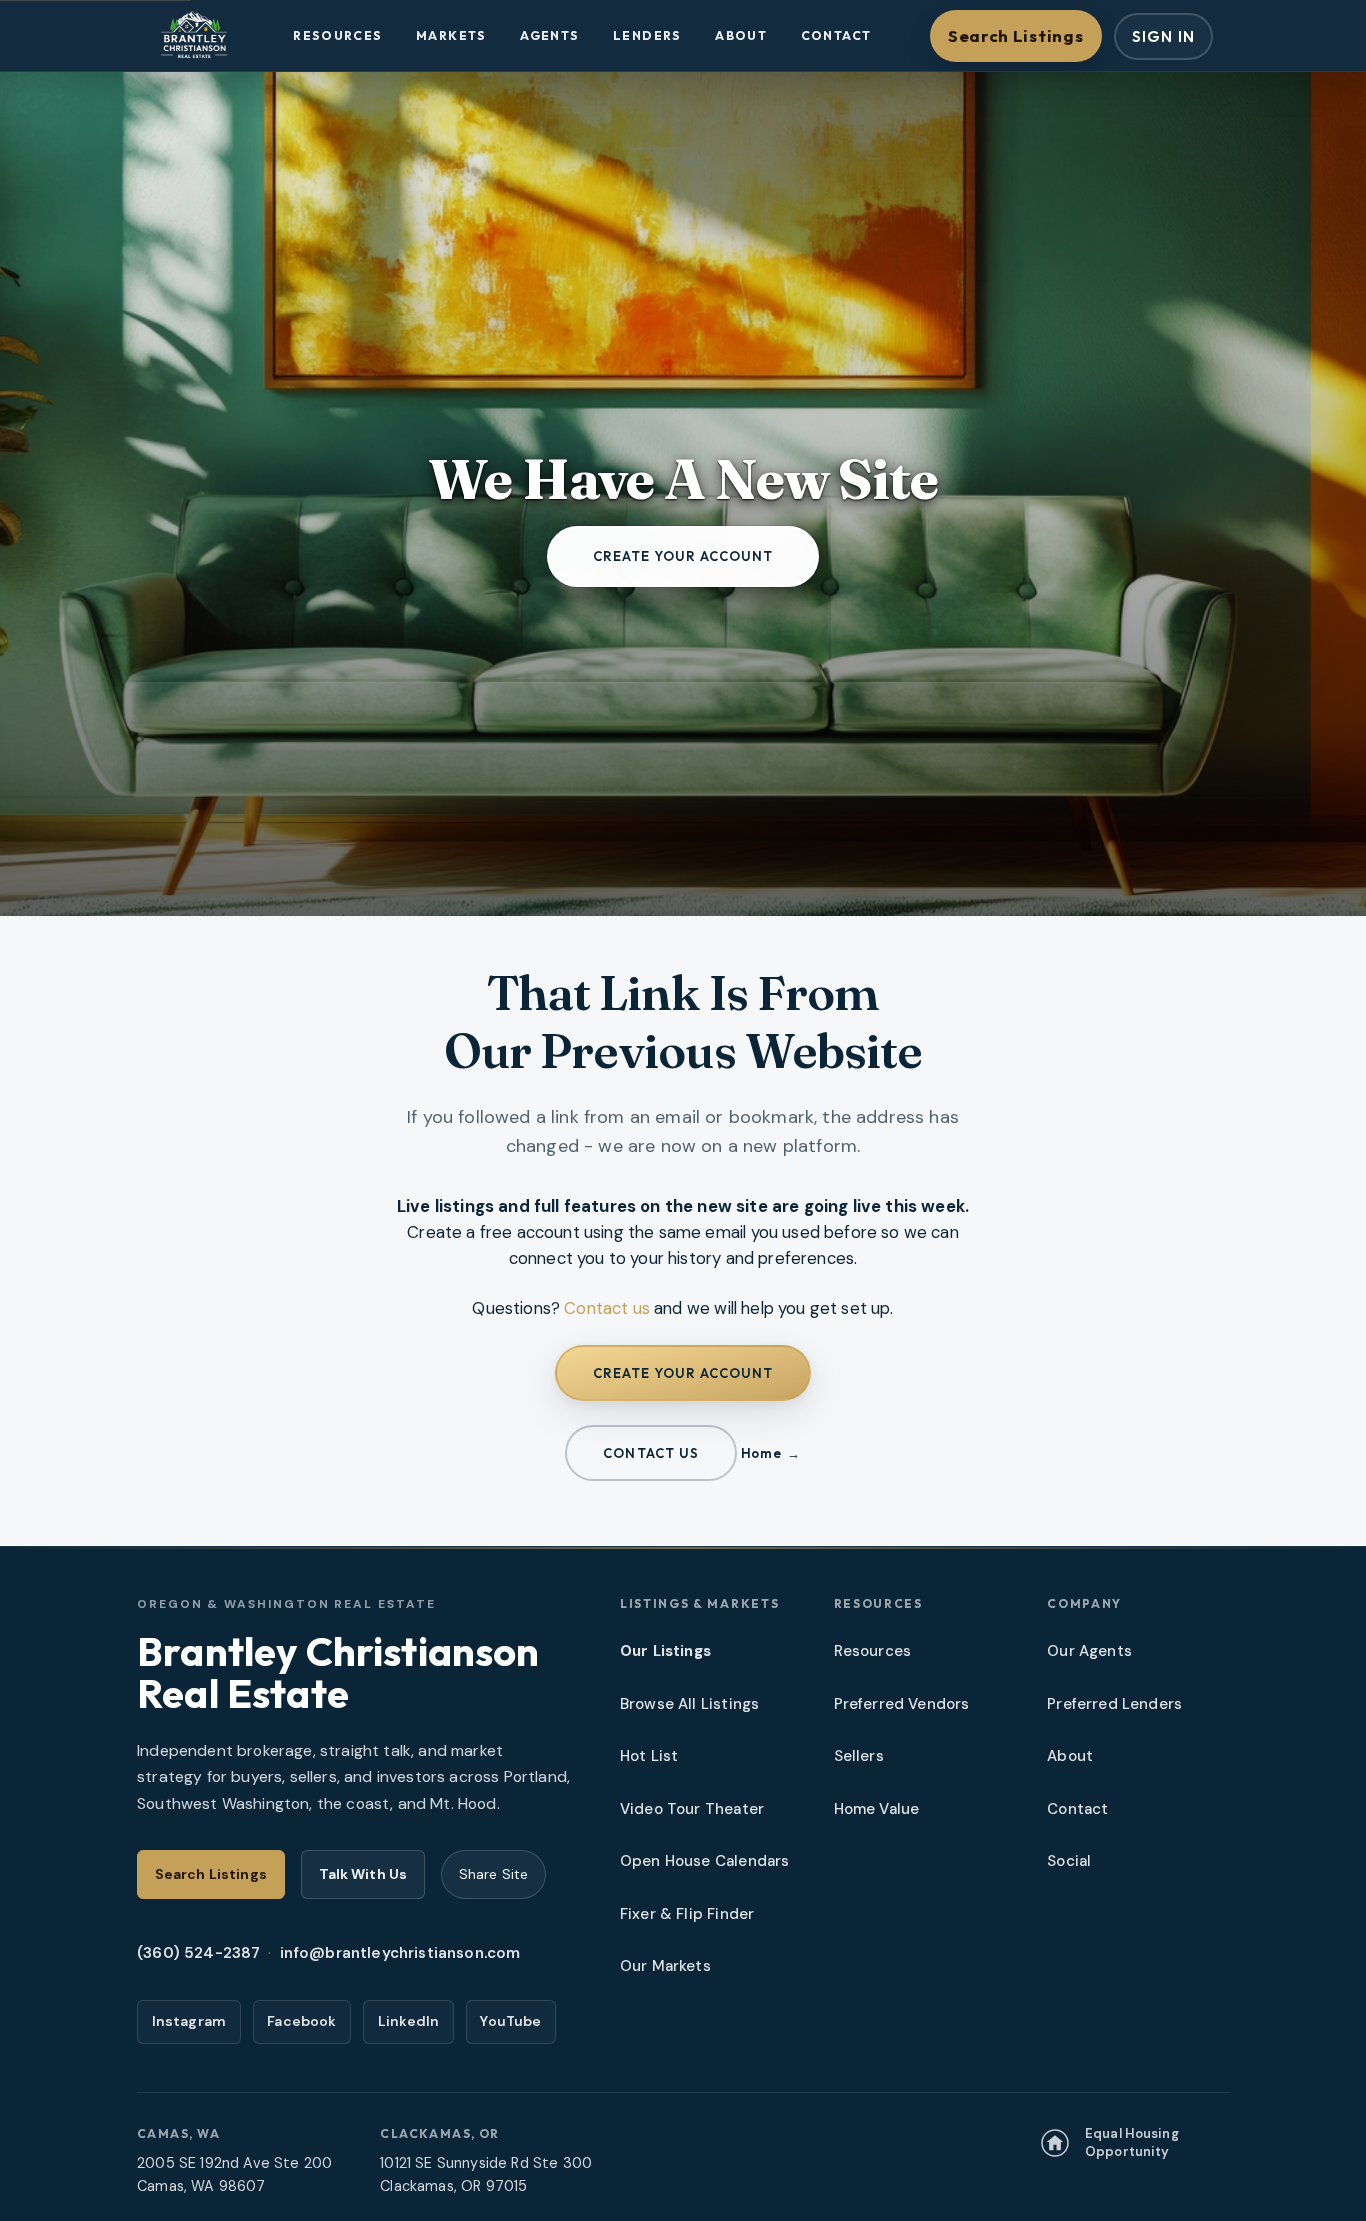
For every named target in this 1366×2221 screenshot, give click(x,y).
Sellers (859, 1756)
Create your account (683, 556)
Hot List (649, 1756)
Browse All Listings (689, 1704)
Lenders (647, 35)
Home (761, 1453)
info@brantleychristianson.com (400, 1953)
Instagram (189, 2021)
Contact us (607, 1308)
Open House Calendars (704, 1861)
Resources (337, 35)
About (741, 35)
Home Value (877, 1809)
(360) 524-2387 (198, 1953)
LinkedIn (408, 2021)
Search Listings (1015, 35)
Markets (451, 35)
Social (1069, 1861)
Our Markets (665, 1966)
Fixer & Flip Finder (687, 1914)
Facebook (301, 2021)
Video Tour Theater (692, 1809)
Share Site (493, 1874)
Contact (836, 35)
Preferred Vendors (902, 1704)
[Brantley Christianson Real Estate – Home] (194, 36)
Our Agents (1089, 1651)
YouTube (510, 2021)
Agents (549, 35)
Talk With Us (363, 1874)
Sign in (1163, 36)
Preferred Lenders (1114, 1704)
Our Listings (665, 1651)
